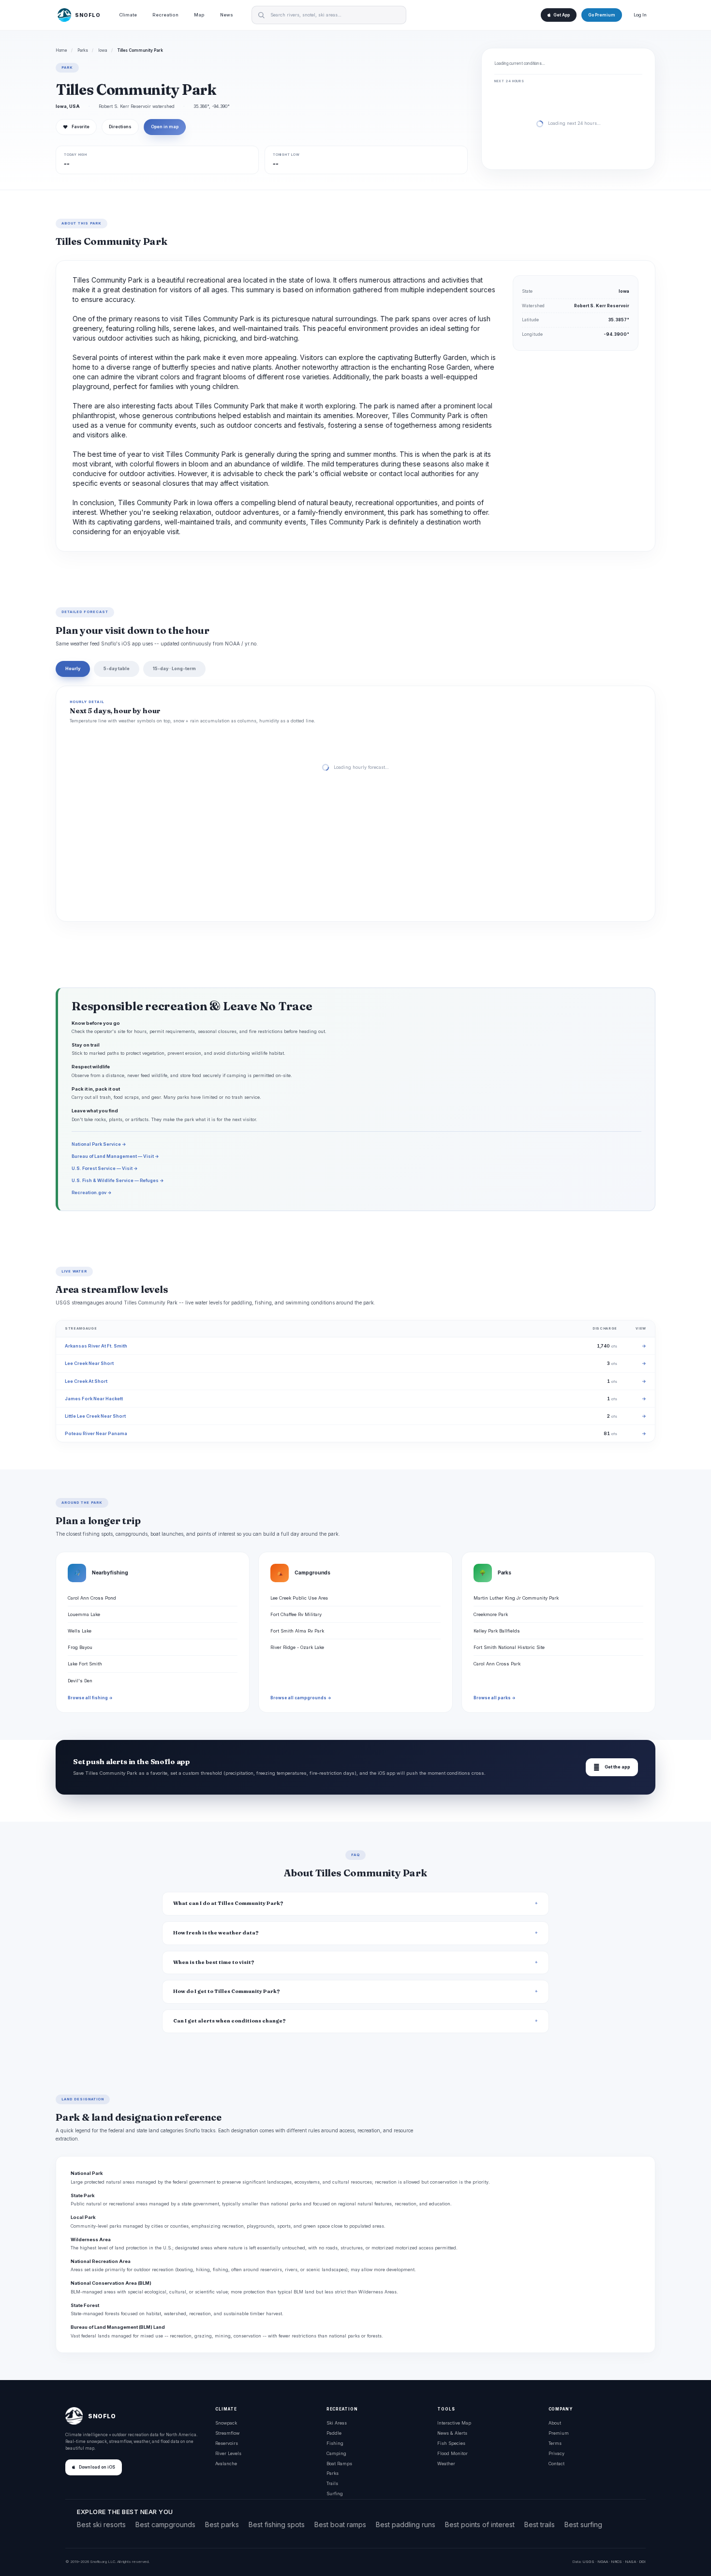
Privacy (556, 2453)
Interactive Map (454, 2423)
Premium (559, 2433)
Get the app (612, 1767)
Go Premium (602, 15)
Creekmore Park (491, 1614)
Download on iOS (97, 2467)
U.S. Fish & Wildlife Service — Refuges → (118, 1180)
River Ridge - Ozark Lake (297, 1647)
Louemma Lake (84, 1614)
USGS (588, 2561)
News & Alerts (452, 2433)
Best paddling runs (406, 2524)
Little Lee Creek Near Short (95, 1416)
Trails (332, 2483)
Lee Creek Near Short (89, 1363)
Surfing (335, 2494)
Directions (120, 127)
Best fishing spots (277, 2524)
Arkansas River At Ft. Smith (96, 1346)
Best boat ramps (340, 2524)
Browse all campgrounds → (301, 1698)
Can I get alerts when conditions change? (230, 2021)
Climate (128, 15)
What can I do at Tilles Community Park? (228, 1903)
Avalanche (226, 2464)
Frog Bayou (80, 1647)
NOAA (603, 2561)
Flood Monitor (452, 2453)
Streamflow (227, 2433)
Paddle (334, 2433)
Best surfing (583, 2524)
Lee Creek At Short (86, 1381)
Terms (555, 2443)
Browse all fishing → (90, 1698)
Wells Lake (80, 1631)
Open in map (165, 127)
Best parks (222, 2524)
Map (199, 15)
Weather (446, 2464)
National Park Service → (99, 1144)
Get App (562, 15)
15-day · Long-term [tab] (174, 668)
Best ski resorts (101, 2524)
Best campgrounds (165, 2524)
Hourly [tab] (73, 668)
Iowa (103, 50)
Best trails (540, 2524)
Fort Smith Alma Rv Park (297, 1631)
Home (61, 50)
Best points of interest (480, 2524)
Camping (336, 2453)
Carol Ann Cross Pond (92, 1598)
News (227, 15)
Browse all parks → (495, 1698)
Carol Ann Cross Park (497, 1664)
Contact (556, 2464)
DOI (642, 2561)
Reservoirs (227, 2443)
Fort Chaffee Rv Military (296, 1614)
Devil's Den (80, 1681)
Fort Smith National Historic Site (509, 1647)
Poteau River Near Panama (96, 1433)
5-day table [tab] (117, 668)
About (555, 2423)
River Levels (228, 2453)
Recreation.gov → (92, 1192)
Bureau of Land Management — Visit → (115, 1156)
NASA (630, 2561)
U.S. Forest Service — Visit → (105, 1168)
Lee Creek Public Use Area (299, 1598)
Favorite (76, 127)
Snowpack (226, 2423)
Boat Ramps (339, 2464)
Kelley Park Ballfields (497, 1631)
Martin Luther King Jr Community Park (516, 1598)
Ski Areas (337, 2423)
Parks (83, 50)
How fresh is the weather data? (216, 1933)
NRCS (616, 2561)
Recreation (165, 15)
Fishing (335, 2443)
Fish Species (451, 2443)
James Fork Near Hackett (94, 1399)
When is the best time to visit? (214, 1962)
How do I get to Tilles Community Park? (227, 1991)
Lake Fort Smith (85, 1664)
